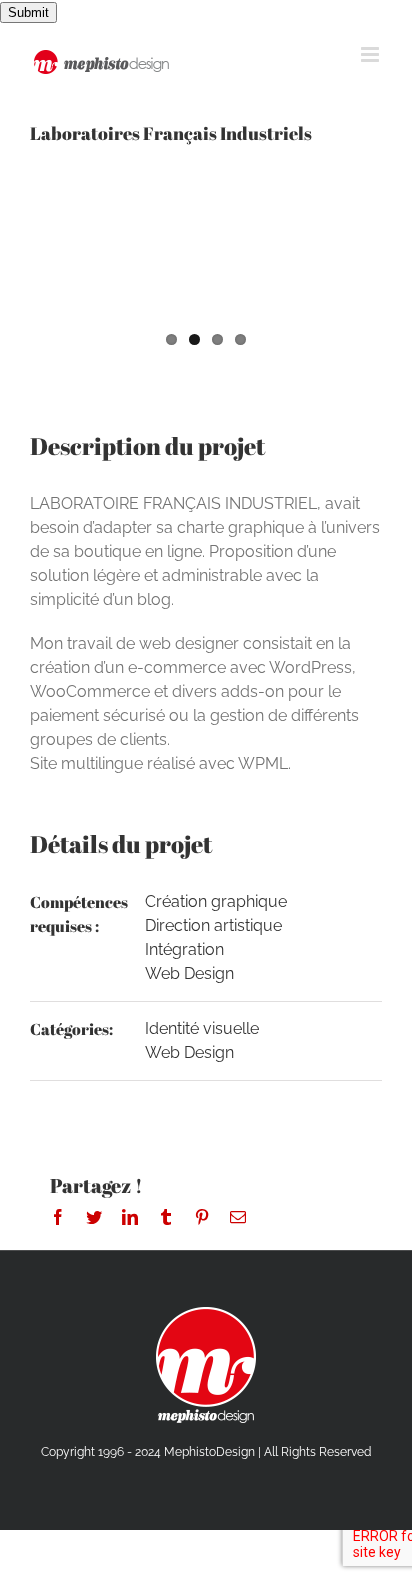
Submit (28, 12)
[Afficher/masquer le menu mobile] (371, 54)
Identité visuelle (202, 1028)
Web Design (189, 973)
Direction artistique (213, 925)
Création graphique (216, 901)
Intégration (184, 949)
